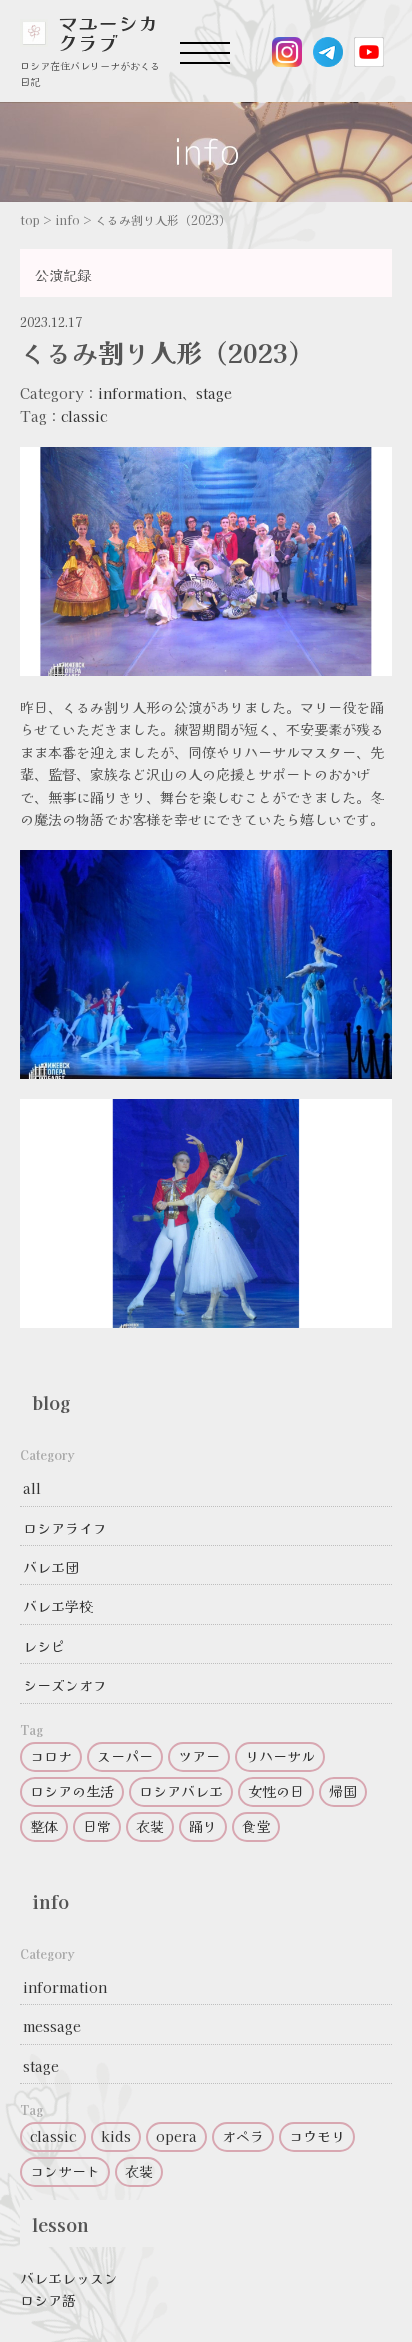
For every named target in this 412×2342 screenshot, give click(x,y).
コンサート (65, 2171)
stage (214, 393)
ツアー (199, 1756)
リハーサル (280, 1756)
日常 (97, 1826)
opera (176, 2136)
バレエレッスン (69, 2278)
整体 (44, 1826)
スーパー (125, 1756)
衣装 (150, 1826)
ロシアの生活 (72, 1791)
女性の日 (276, 1791)
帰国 (343, 1791)
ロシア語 (48, 2300)
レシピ (44, 1646)
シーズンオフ (65, 1685)
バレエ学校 (58, 1606)
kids (116, 2136)
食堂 (256, 1826)
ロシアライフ (65, 1528)
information (140, 393)
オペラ (243, 2136)
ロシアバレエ (181, 1791)
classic (84, 416)
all (32, 1488)
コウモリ (317, 2136)
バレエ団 (51, 1567)
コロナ (51, 1756)
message (52, 2026)
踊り (203, 1826)
